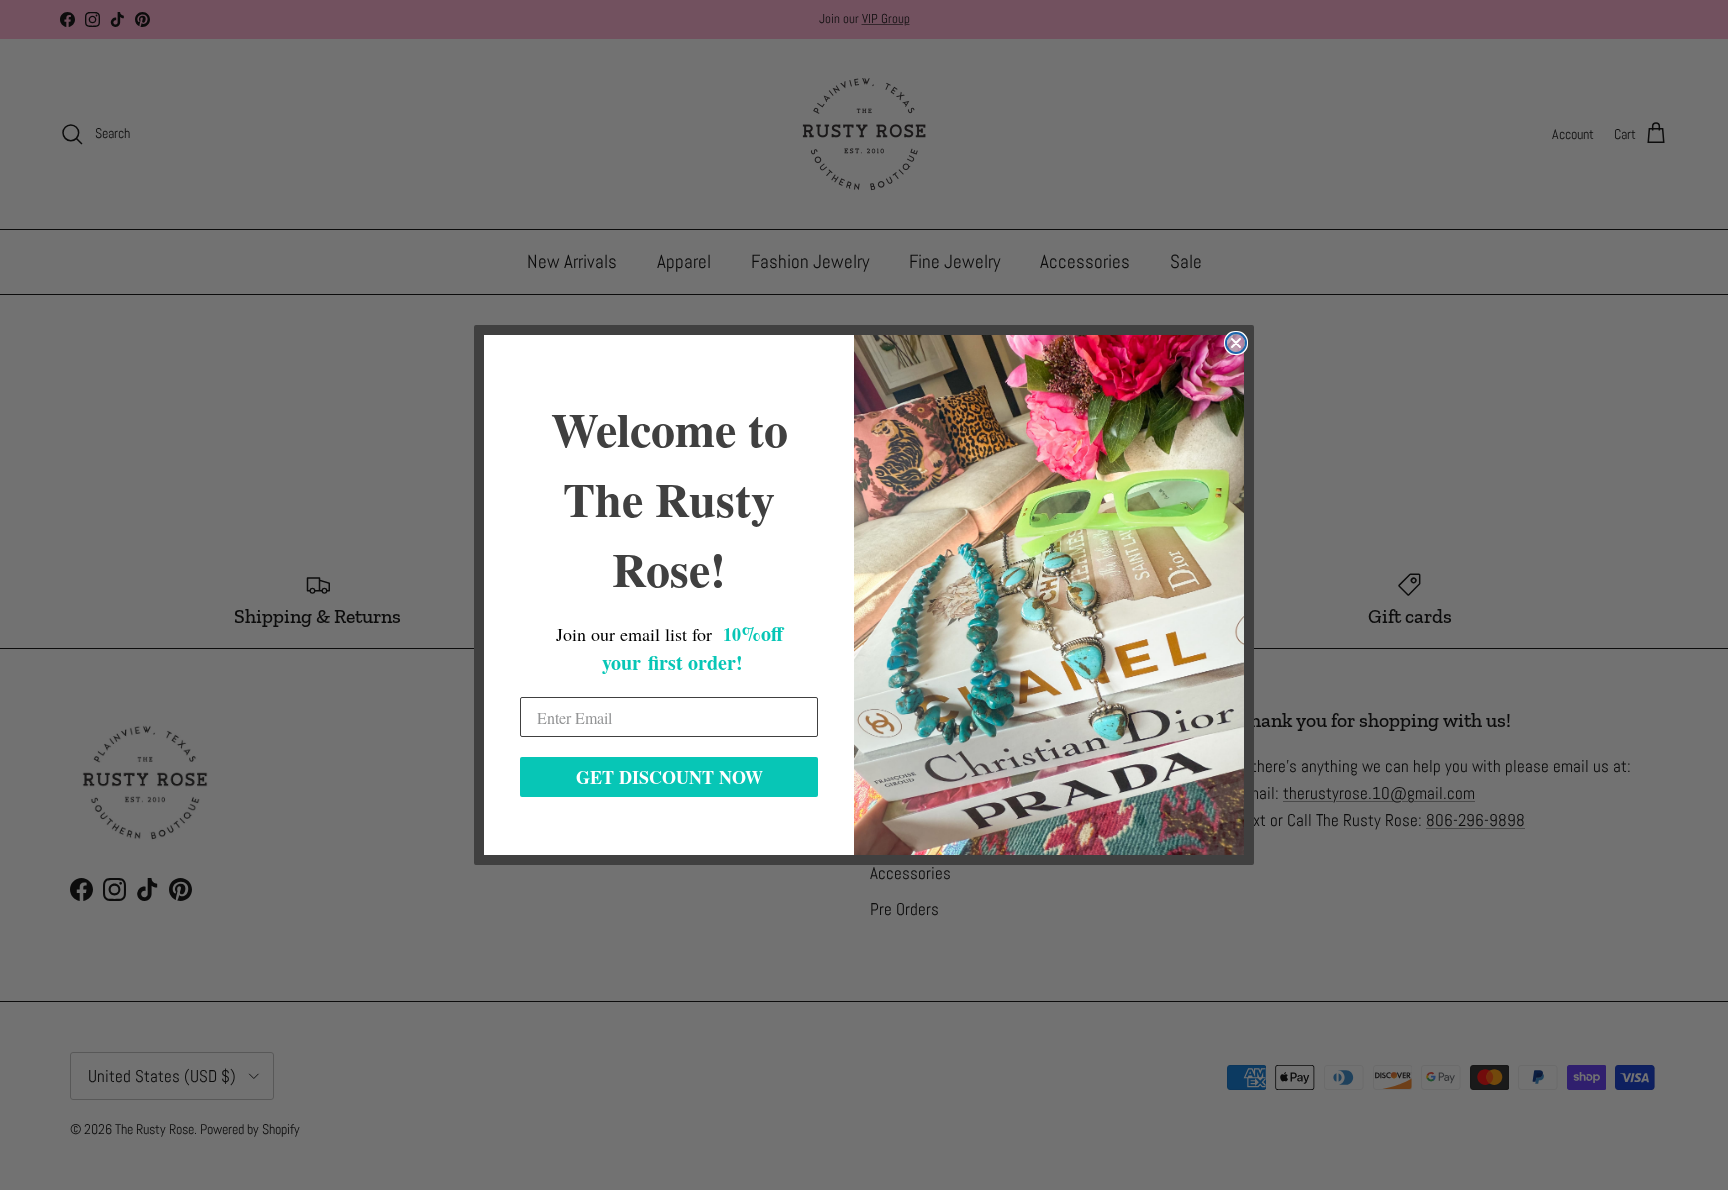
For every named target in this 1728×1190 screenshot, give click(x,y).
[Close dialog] (1236, 343)
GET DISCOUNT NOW (669, 777)
